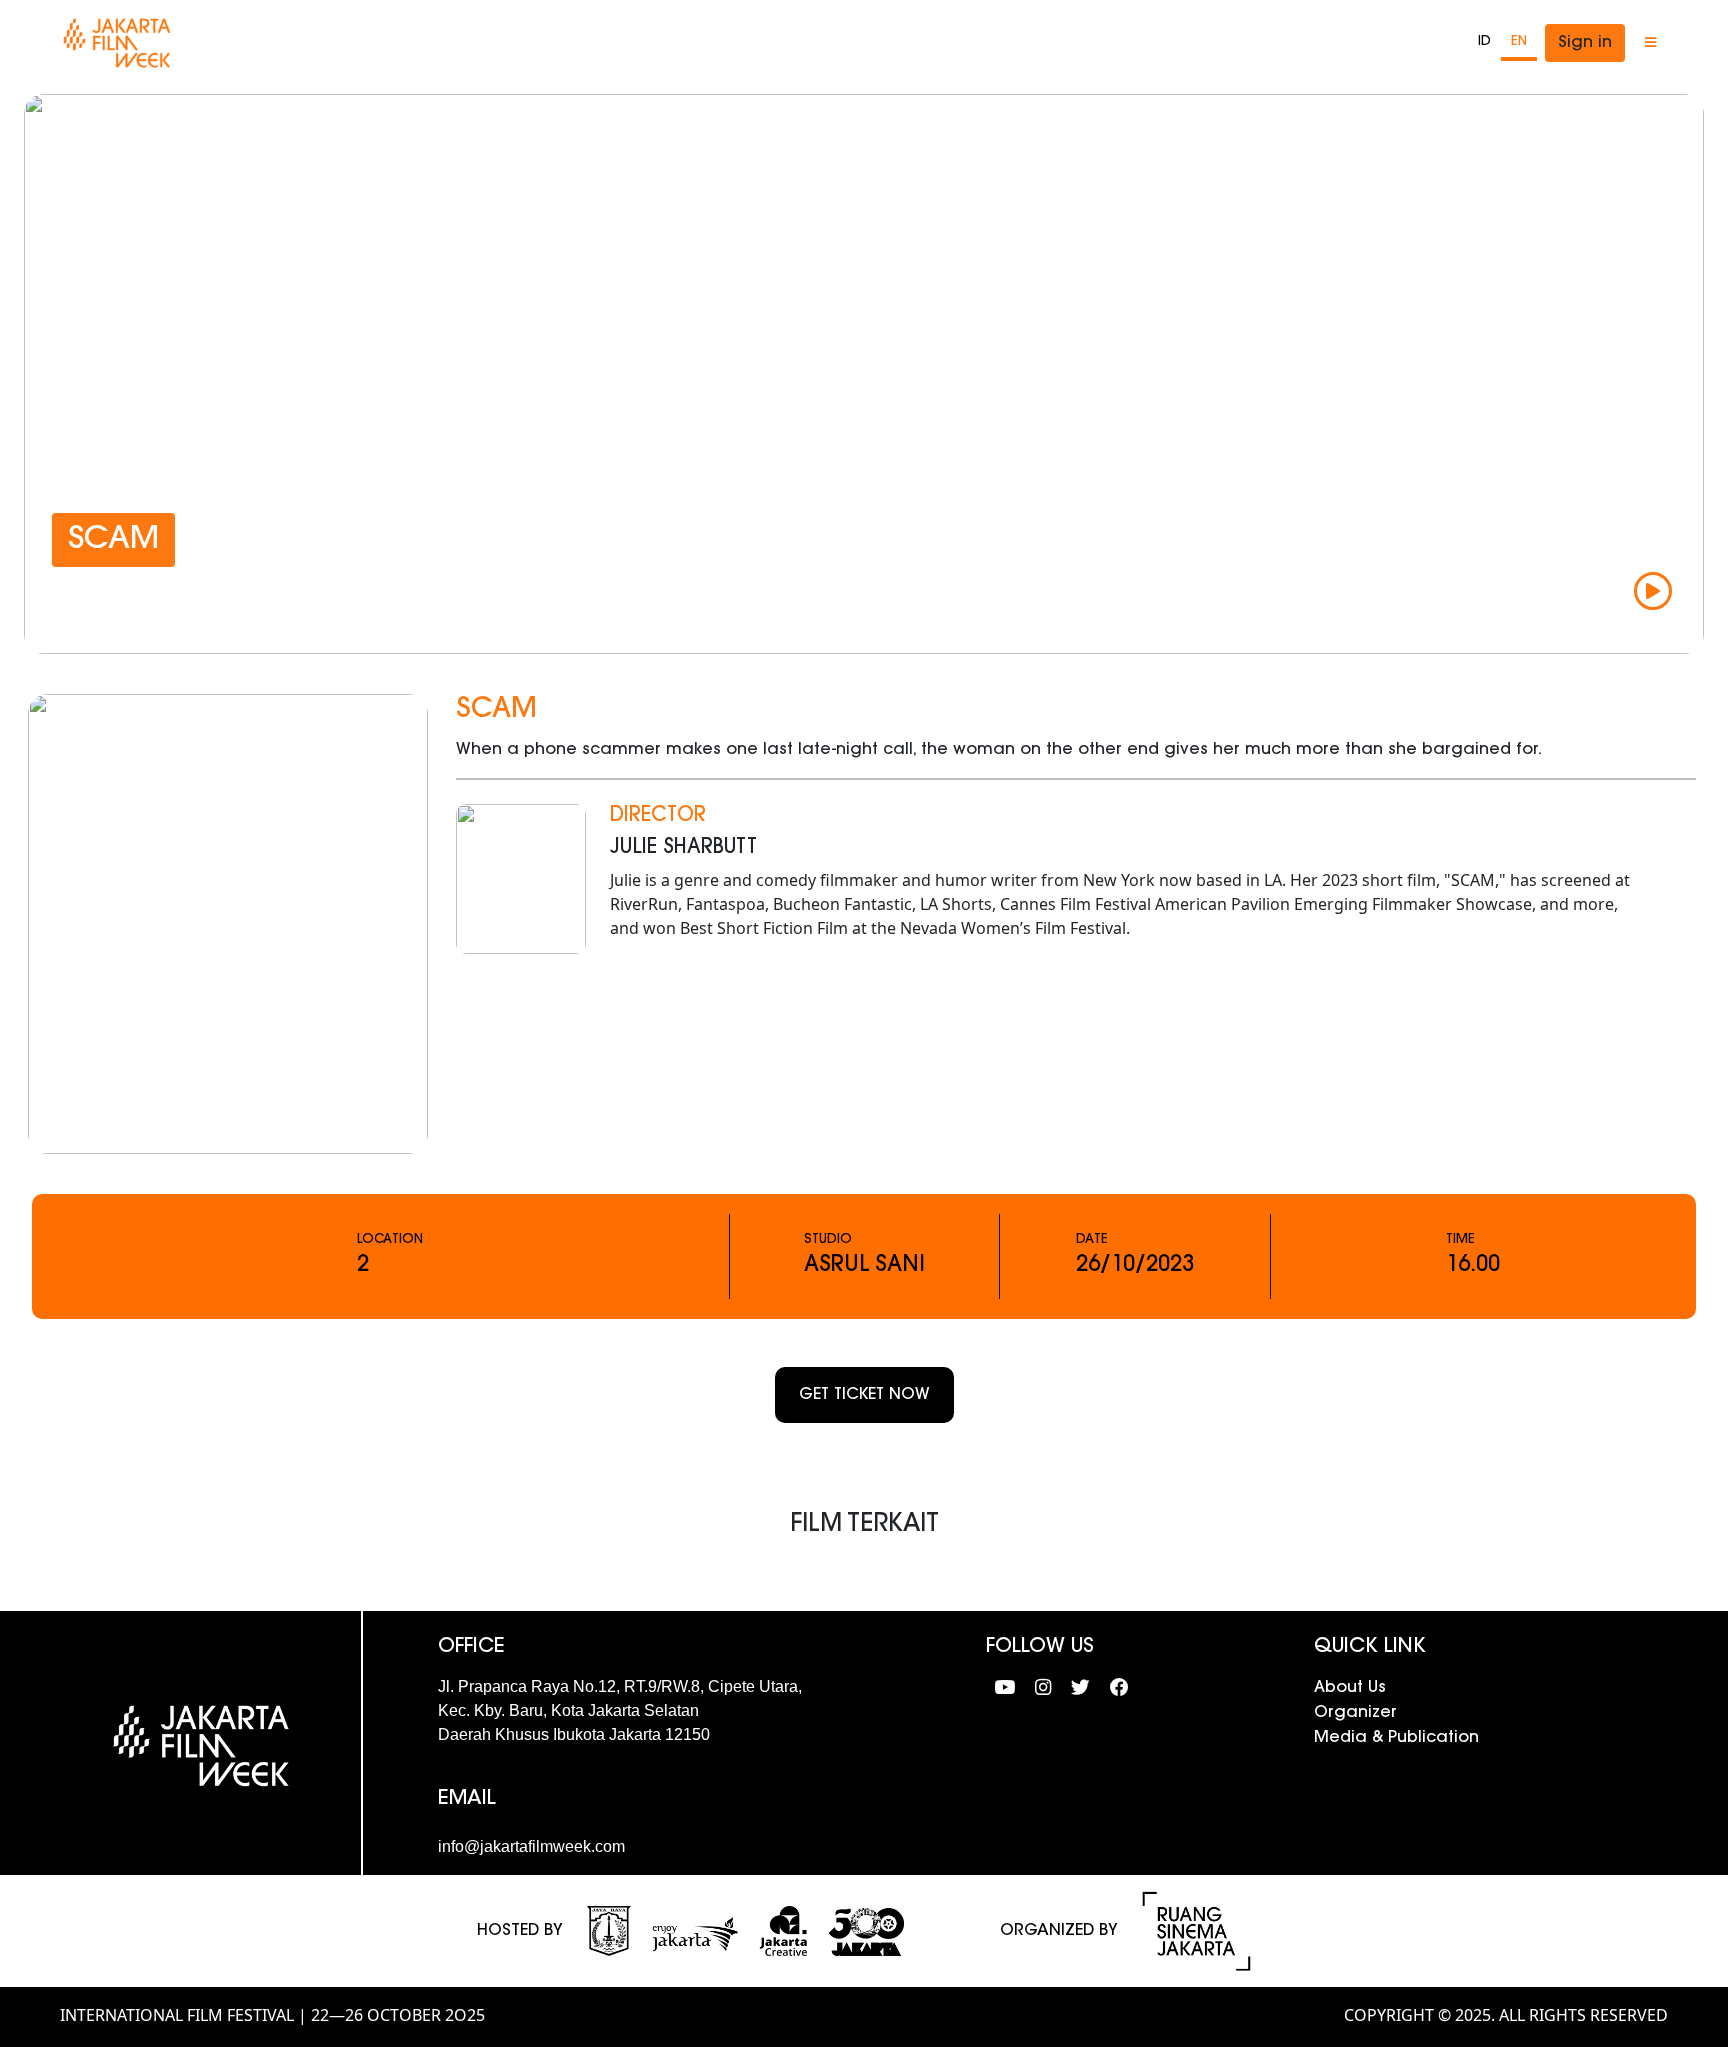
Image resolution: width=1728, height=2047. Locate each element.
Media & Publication (1396, 1738)
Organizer (1355, 1713)
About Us (1350, 1688)
